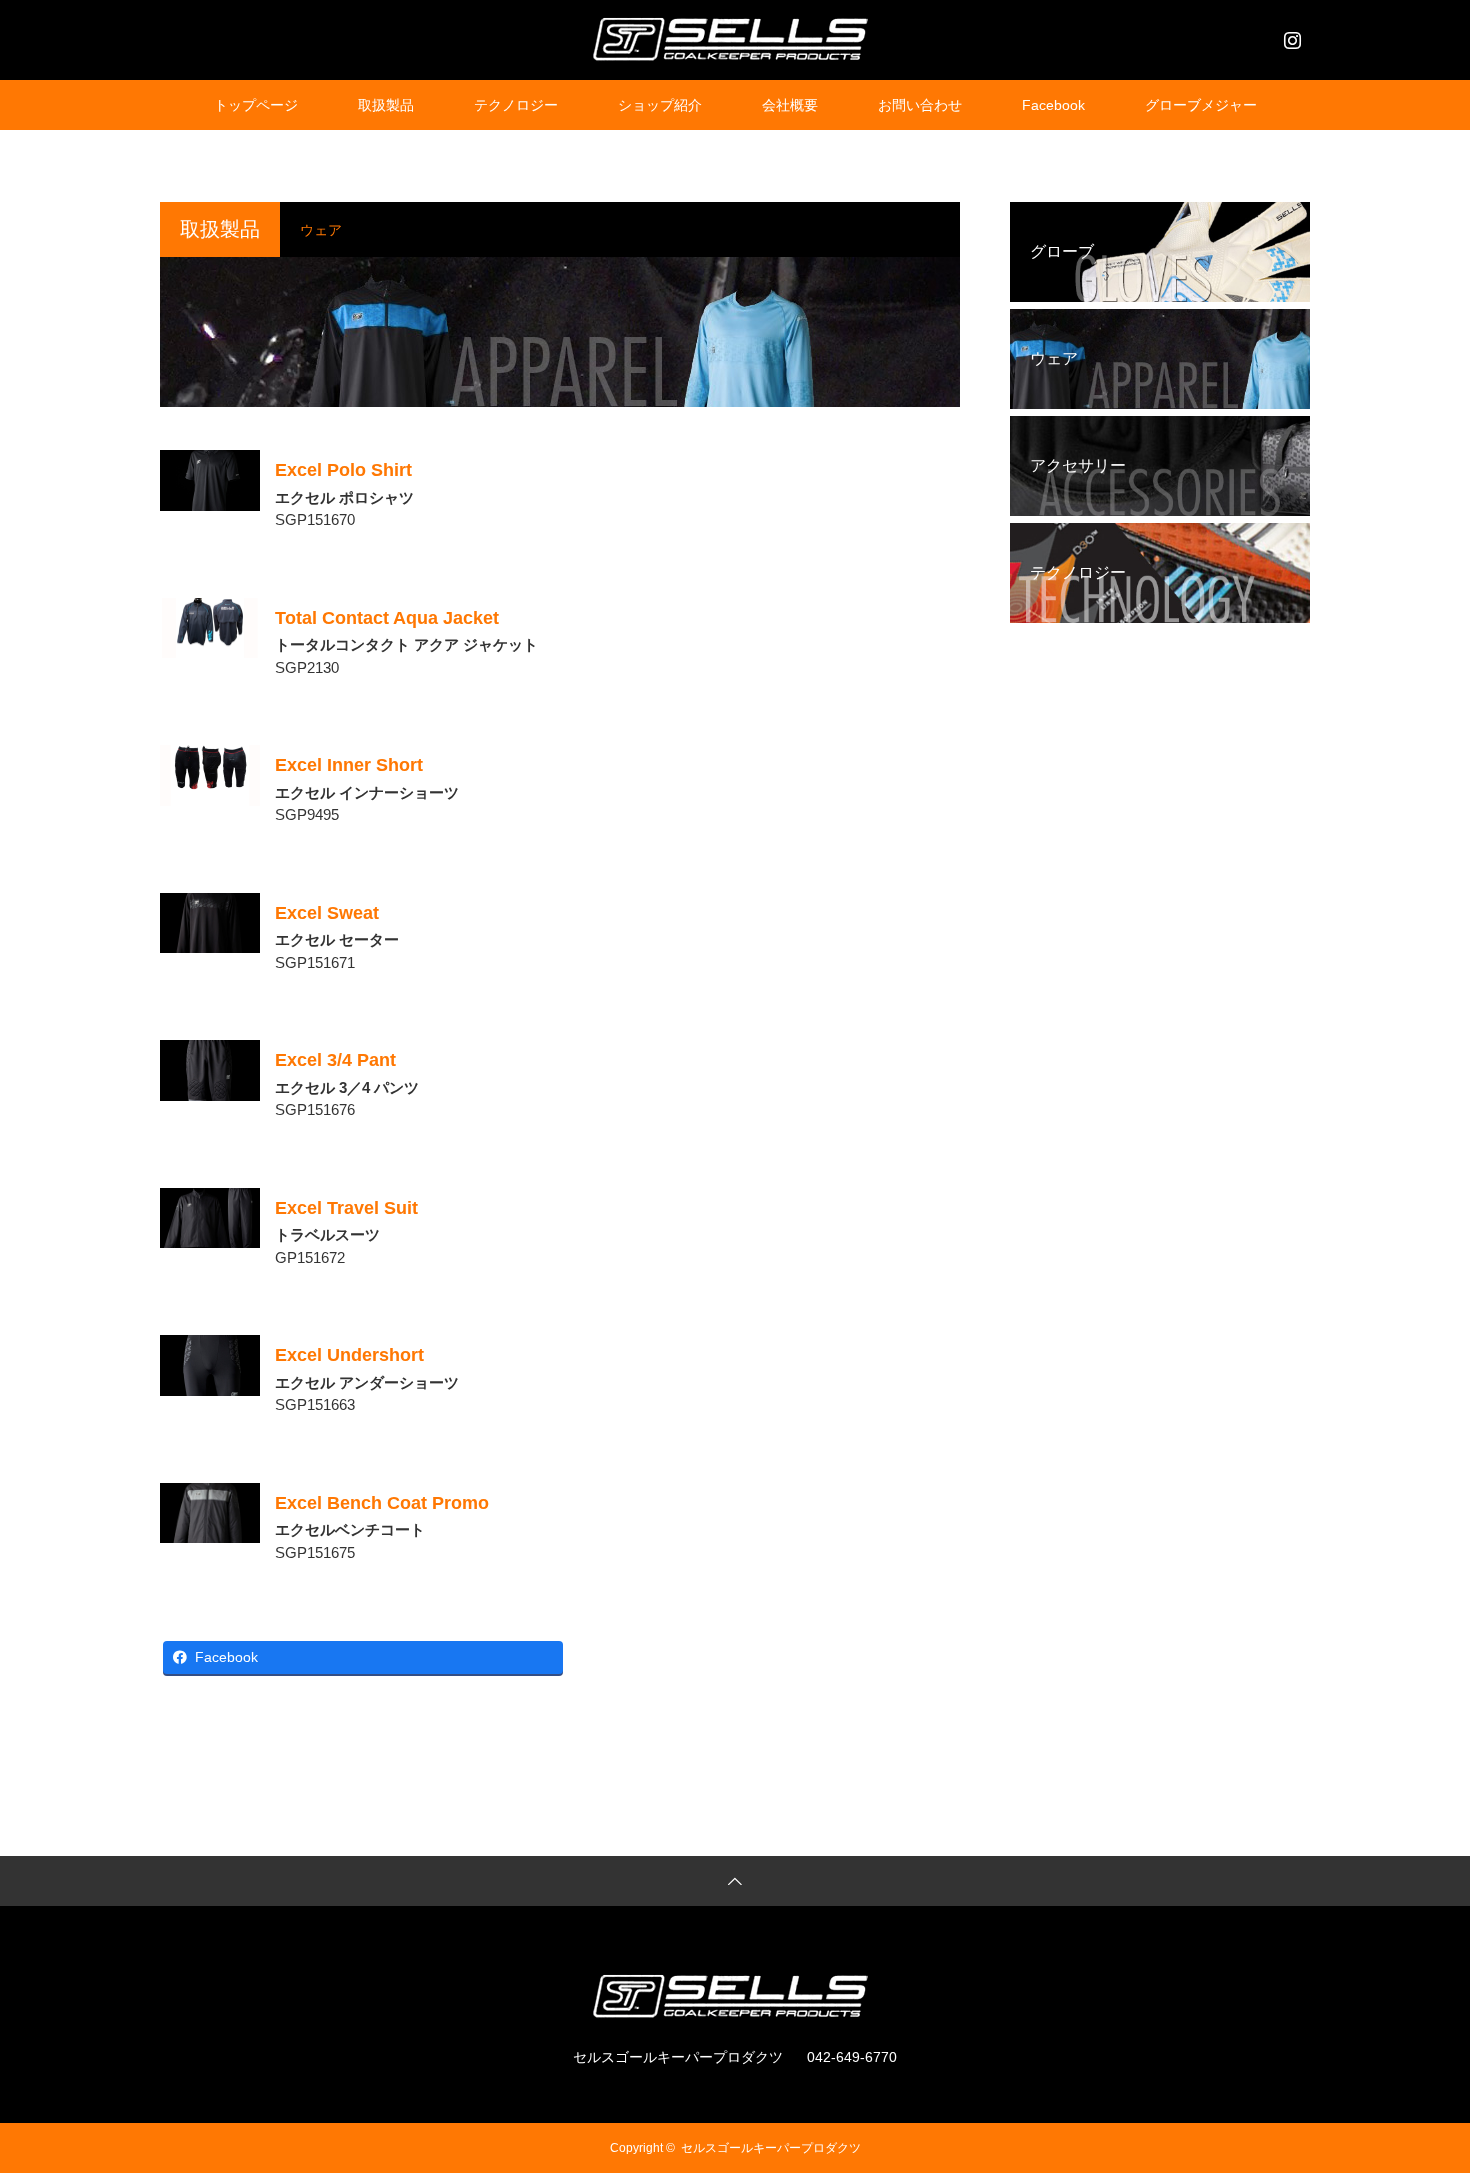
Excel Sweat (327, 913)
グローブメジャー (1201, 105)
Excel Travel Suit (346, 1208)
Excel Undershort (349, 1355)
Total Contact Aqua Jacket (387, 618)
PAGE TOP (1421, 2085)
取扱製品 (386, 105)
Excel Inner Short (349, 765)
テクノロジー (516, 105)
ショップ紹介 (660, 105)
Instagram (1290, 36)
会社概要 (790, 105)
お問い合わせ (920, 105)
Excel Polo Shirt (343, 470)
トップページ (256, 105)
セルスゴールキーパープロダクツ (771, 2148)
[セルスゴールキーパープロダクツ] (735, 39)
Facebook (1053, 105)
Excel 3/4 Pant (335, 1060)
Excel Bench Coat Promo (382, 1503)
